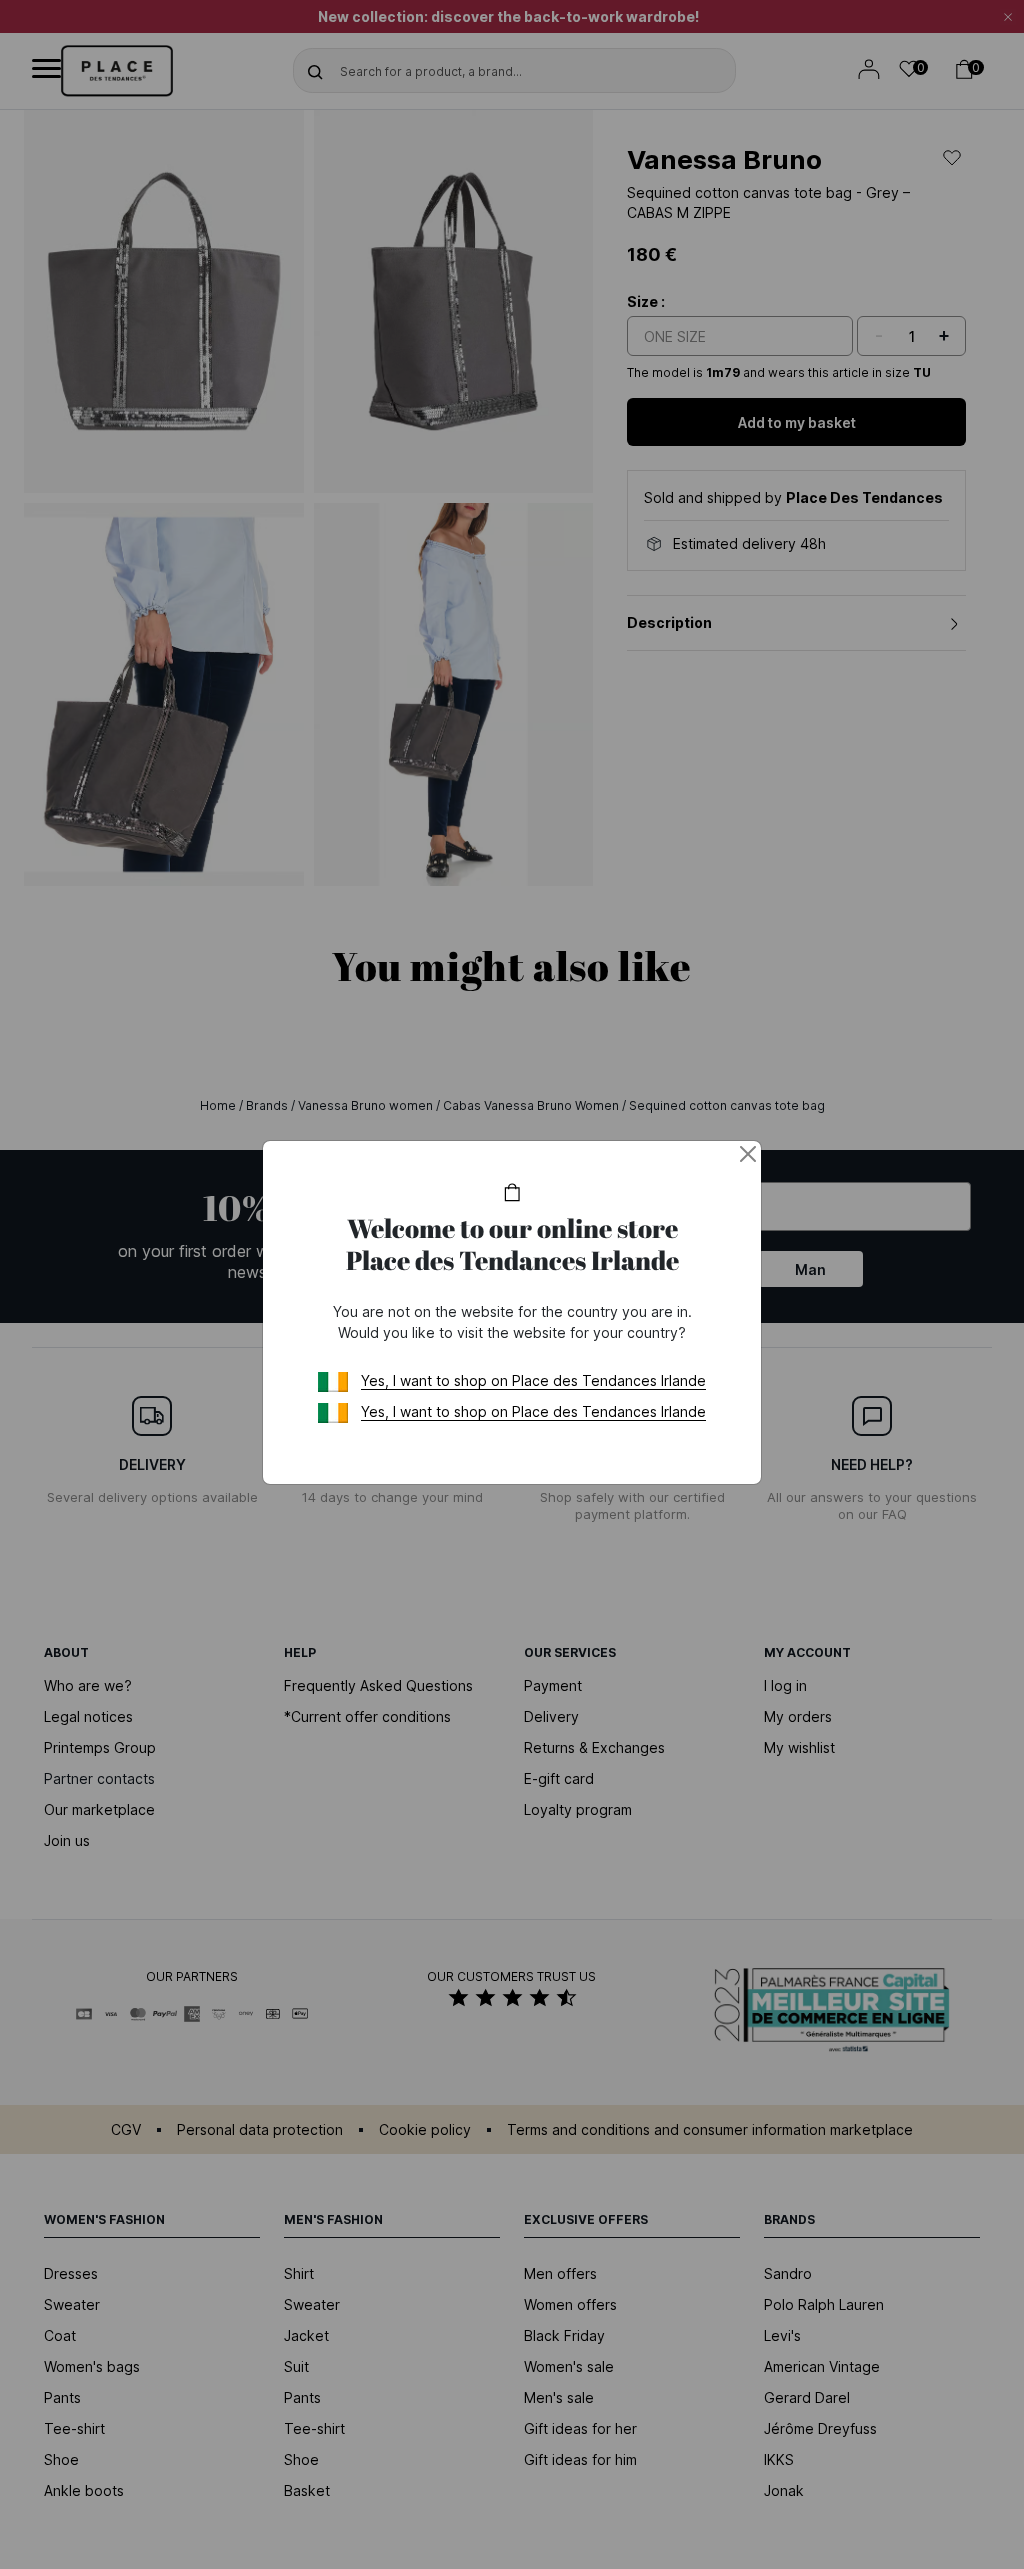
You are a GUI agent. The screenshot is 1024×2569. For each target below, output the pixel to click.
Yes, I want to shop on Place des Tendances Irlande (533, 1380)
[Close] (748, 1154)
